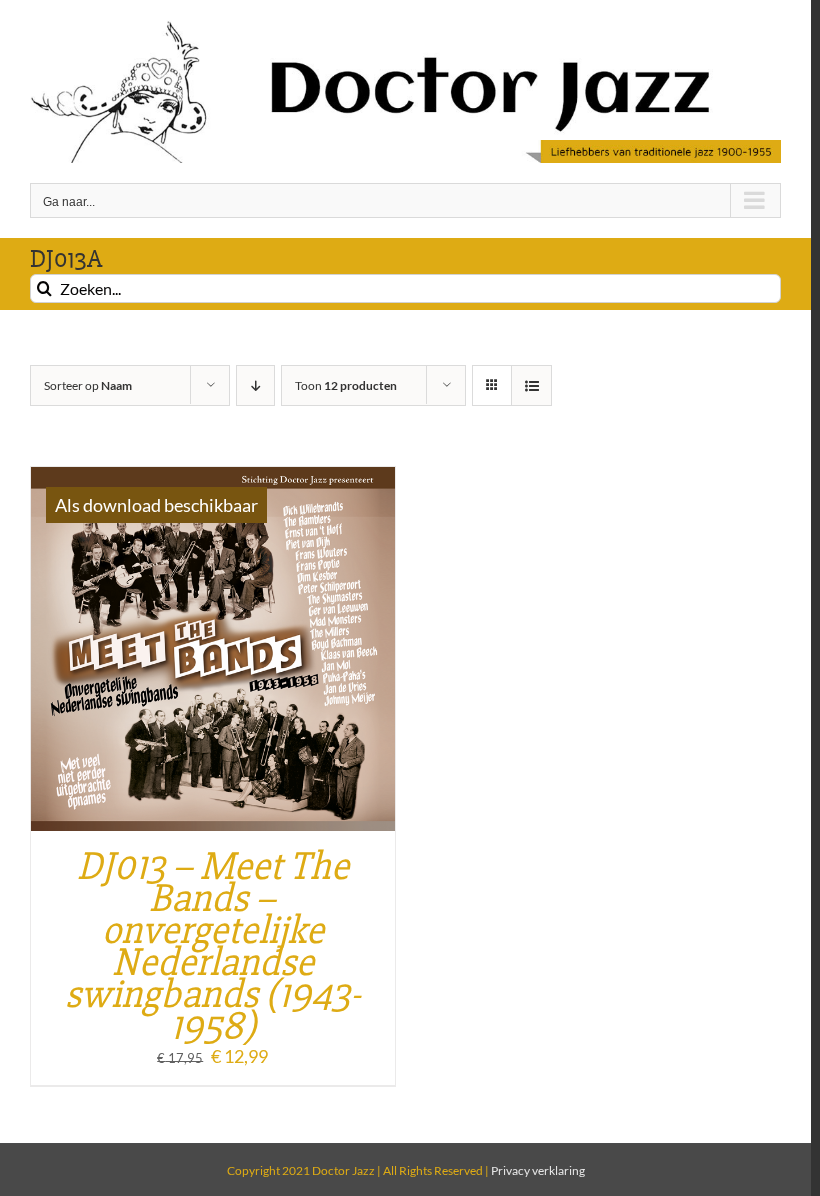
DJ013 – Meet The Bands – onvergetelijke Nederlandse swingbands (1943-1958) (212, 946)
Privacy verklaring (538, 1170)
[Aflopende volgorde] (255, 385)
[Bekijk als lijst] (531, 385)
